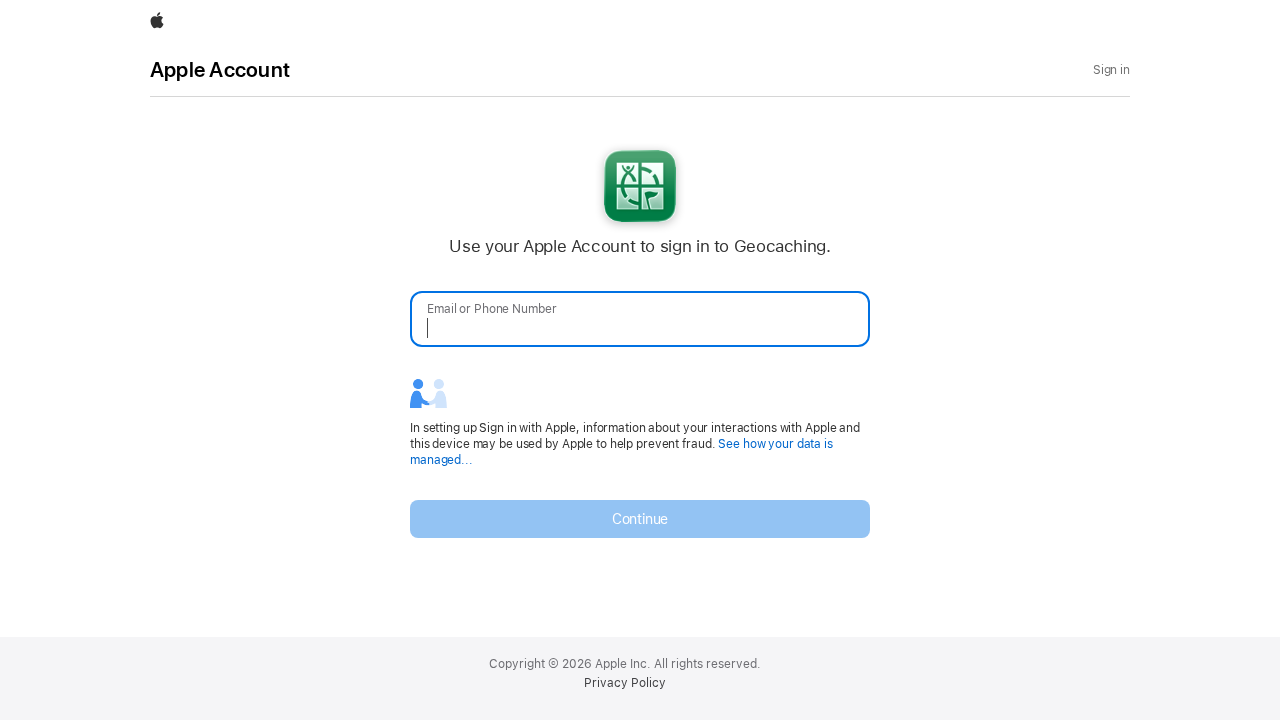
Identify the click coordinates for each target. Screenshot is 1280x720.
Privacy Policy (625, 683)
